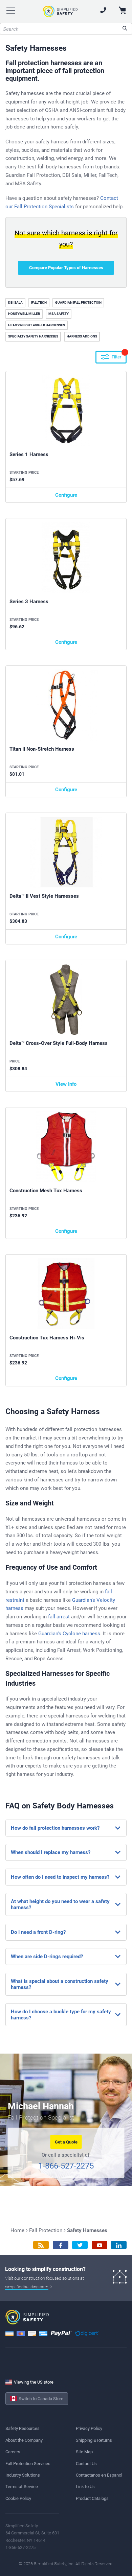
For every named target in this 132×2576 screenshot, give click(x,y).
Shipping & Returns (94, 2440)
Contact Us (86, 2464)
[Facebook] (61, 2245)
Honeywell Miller (24, 314)
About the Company (24, 2440)
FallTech (39, 302)
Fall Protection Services (28, 2464)
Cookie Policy (18, 2498)
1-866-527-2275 (66, 2166)
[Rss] (41, 2245)
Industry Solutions (23, 2475)
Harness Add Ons (82, 336)
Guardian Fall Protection (78, 302)
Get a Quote (66, 2142)
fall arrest (59, 1617)
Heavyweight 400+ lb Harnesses (37, 325)
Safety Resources (23, 2428)
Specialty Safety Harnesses (33, 336)
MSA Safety (59, 314)
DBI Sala (15, 302)
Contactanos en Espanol (99, 2475)
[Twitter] (80, 2245)
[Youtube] (100, 2245)
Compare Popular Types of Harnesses (66, 268)
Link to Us (85, 2487)
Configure (66, 495)
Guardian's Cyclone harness (69, 1634)
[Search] (125, 29)
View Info (66, 1084)
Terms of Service (22, 2487)
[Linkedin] (119, 2245)
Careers (13, 2452)
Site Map (84, 2452)
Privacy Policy (89, 2428)
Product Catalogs (92, 2498)
